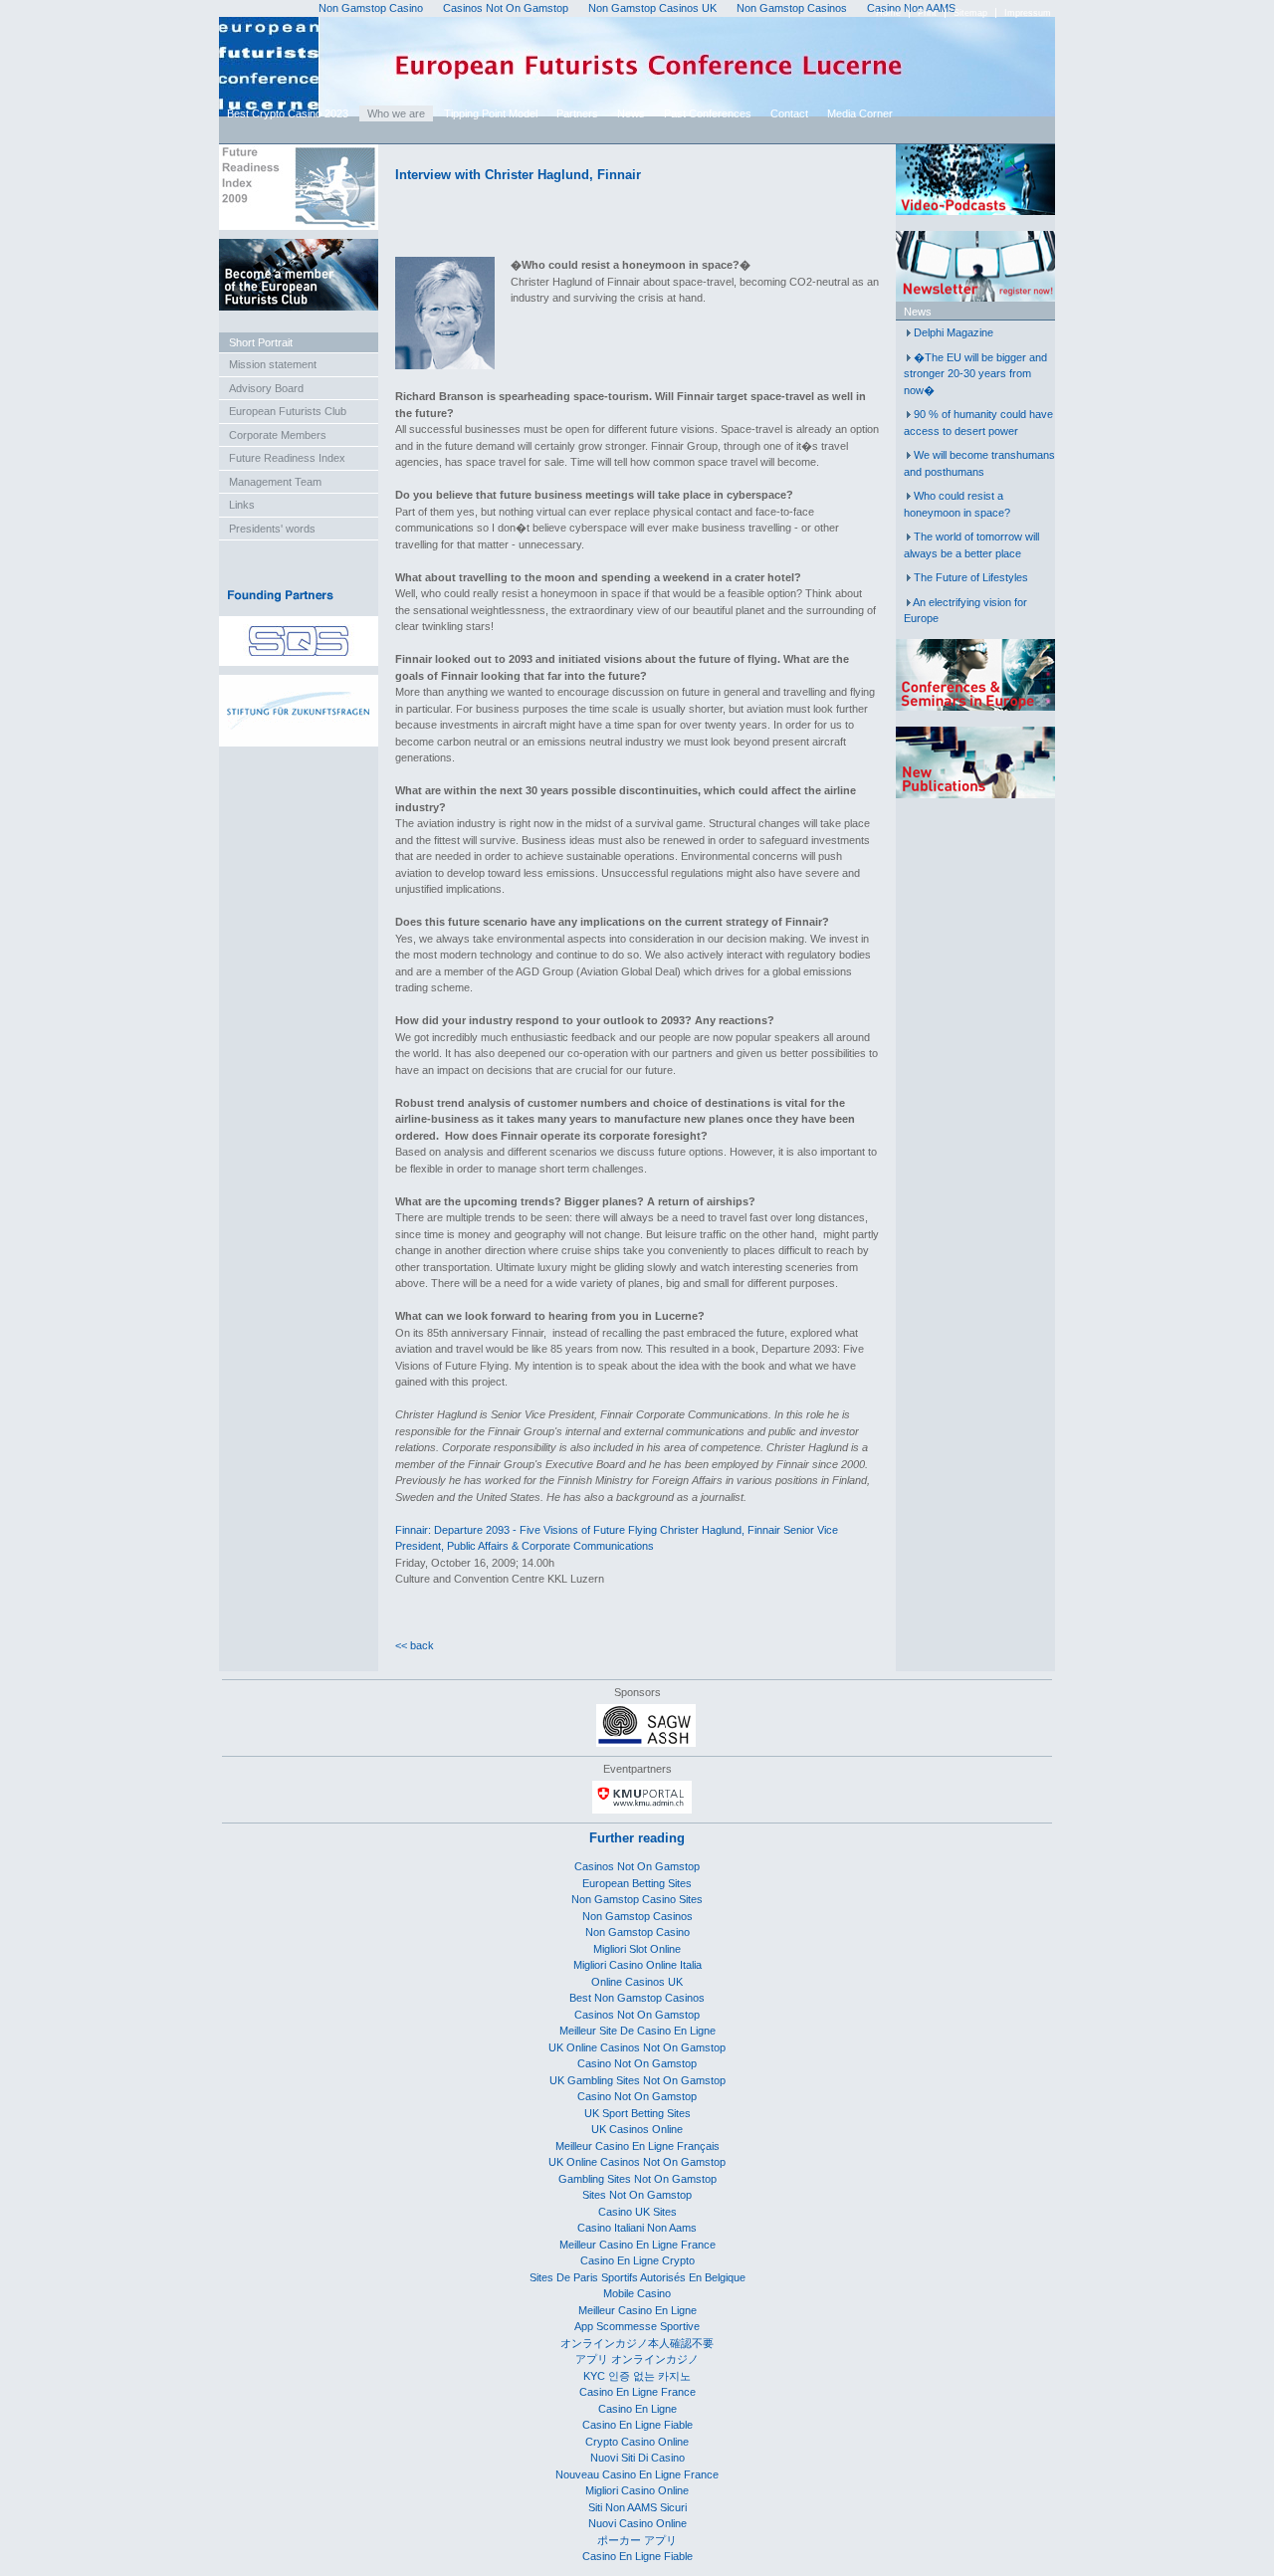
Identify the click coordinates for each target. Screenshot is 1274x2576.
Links (242, 505)
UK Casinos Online (637, 2129)
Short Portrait (261, 342)
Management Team (275, 482)
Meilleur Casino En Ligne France (637, 2245)
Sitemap (970, 13)
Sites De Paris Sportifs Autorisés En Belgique (637, 2277)
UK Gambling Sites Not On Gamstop (637, 2080)
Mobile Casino (637, 2293)
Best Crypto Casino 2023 (288, 113)
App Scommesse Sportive (637, 2326)
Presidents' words (272, 529)
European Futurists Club (288, 411)
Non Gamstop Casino (637, 1932)
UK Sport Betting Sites (637, 2113)
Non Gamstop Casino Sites (637, 1899)
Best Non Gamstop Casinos (637, 1998)
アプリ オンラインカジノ (637, 2359)
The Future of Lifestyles (971, 577)
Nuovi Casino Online (637, 2523)
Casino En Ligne (637, 2409)
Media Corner (860, 113)
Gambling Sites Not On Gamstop (637, 2179)
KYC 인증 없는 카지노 (637, 2376)
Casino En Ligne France (637, 2392)
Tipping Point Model (491, 113)
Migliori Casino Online (637, 2490)
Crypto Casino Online (637, 2442)
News (631, 113)
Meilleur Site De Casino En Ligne (637, 2031)
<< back (415, 1645)
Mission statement (273, 364)
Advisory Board (266, 388)
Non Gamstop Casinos (637, 1916)
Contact (789, 113)
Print (927, 13)
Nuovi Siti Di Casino (637, 2458)
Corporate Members (278, 435)
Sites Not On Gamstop (637, 2195)
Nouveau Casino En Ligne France (637, 2474)
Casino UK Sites (637, 2212)
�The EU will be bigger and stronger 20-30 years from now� (975, 374)
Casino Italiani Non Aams (637, 2228)
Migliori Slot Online (637, 1949)
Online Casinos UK (637, 1982)
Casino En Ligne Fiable (637, 2425)
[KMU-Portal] (642, 1810)
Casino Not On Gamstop (637, 2063)
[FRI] (299, 226)
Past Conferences (708, 113)
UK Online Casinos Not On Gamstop (637, 2047)
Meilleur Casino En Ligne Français (637, 2146)
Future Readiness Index (287, 458)
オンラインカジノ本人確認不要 (637, 2343)
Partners (577, 113)
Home (888, 13)
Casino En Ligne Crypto (637, 2260)
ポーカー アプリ (637, 2540)
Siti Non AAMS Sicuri (637, 2507)
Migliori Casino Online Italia (637, 1965)
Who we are (396, 113)
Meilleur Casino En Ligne (637, 2310)
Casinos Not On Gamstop (637, 1866)
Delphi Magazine (954, 332)
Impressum (1028, 13)
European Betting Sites (637, 1883)
